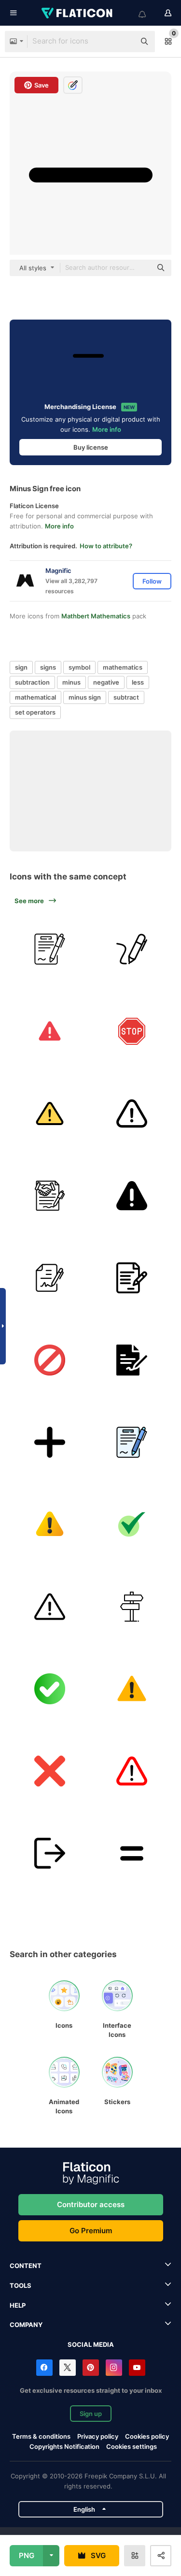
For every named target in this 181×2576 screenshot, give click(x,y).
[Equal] (132, 1853)
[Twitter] (68, 2368)
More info (107, 429)
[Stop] (132, 1031)
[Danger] (49, 1606)
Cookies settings (132, 2447)
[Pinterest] (91, 2368)
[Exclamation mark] (132, 1771)
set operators (35, 712)
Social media (91, 2344)
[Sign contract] (49, 1278)
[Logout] (49, 1853)
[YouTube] (137, 2368)
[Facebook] (44, 2368)
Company (26, 2325)
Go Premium (91, 2231)
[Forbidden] (49, 1360)
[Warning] (49, 1031)
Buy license (91, 447)
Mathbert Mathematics (96, 616)
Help (18, 2305)
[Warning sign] (132, 1689)
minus (71, 682)
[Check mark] (132, 1524)
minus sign (85, 697)
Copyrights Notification (64, 2446)
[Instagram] (114, 2368)
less (138, 682)
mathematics (123, 667)
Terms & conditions (41, 2436)
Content (26, 2266)
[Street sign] (132, 1606)
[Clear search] (123, 42)
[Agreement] (49, 949)
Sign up (91, 2414)
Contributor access (91, 2204)
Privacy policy (98, 2436)
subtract (126, 697)
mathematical (35, 697)
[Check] (49, 1689)
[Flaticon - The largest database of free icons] (78, 13)
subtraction (32, 682)
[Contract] (49, 1195)
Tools (21, 2285)
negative (106, 682)
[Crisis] (49, 1524)
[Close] (49, 1771)
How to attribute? (106, 546)
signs (48, 667)
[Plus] (49, 1442)
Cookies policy (147, 2436)
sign (21, 667)
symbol (79, 667)
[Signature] (132, 949)
